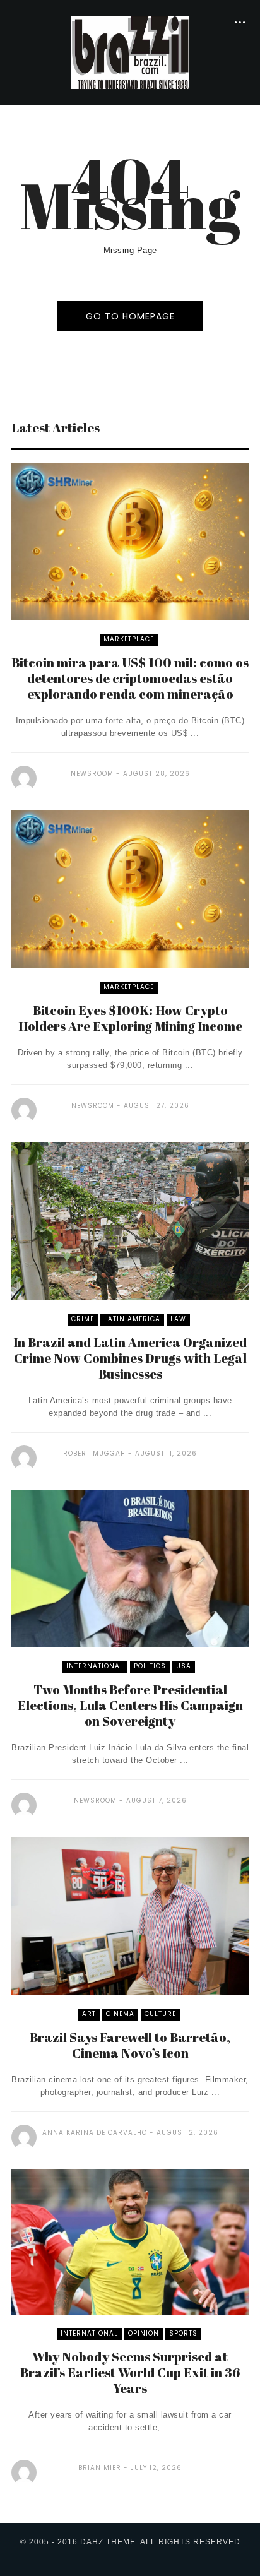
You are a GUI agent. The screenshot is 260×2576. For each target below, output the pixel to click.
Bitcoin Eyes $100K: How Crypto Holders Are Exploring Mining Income (130, 1018)
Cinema (120, 2014)
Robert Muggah (94, 1453)
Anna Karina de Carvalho (95, 2133)
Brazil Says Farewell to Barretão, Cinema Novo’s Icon (130, 2045)
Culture (160, 2014)
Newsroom (92, 774)
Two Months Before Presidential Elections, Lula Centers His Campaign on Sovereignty (130, 1705)
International (95, 1666)
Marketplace (129, 639)
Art (89, 2014)
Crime (83, 1319)
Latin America (132, 1319)
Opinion (144, 2333)
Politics (150, 1666)
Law (178, 1319)
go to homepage (130, 316)
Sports (183, 2333)
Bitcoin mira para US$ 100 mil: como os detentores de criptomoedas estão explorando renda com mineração (130, 678)
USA (184, 1666)
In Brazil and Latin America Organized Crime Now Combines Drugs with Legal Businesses (130, 1358)
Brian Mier (100, 2468)
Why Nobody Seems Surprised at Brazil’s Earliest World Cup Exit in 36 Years (130, 2372)
